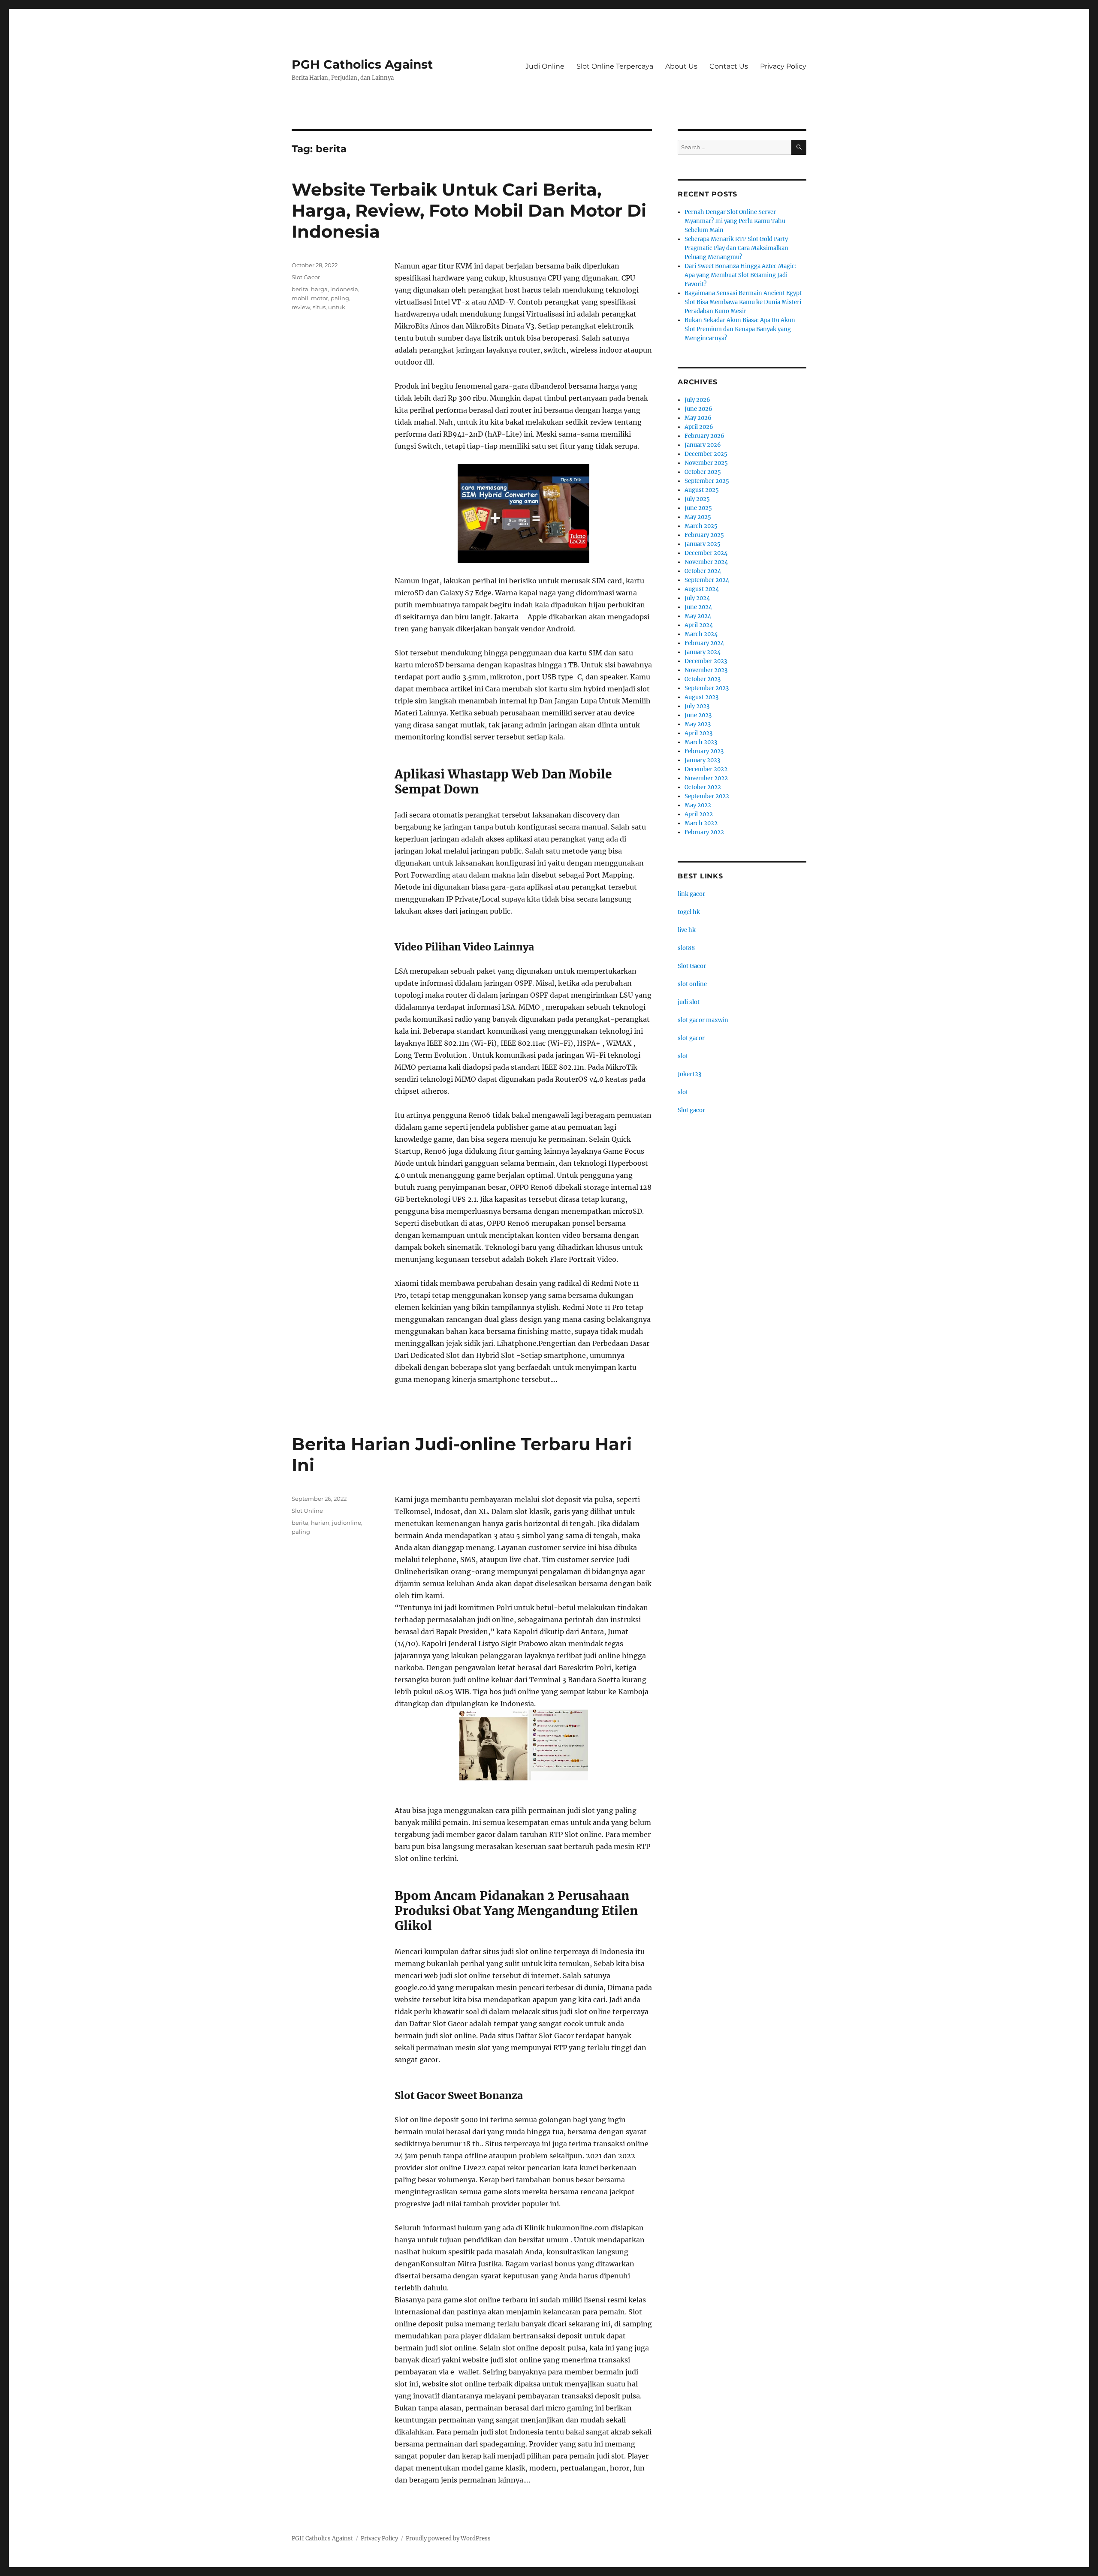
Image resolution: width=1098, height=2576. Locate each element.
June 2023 (698, 715)
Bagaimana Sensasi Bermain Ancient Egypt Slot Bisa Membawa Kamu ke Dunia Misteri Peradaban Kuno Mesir (743, 302)
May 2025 (698, 517)
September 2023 (707, 688)
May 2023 (698, 724)
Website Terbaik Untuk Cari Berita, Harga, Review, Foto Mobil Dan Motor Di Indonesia (469, 210)
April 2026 (699, 427)
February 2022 (704, 832)
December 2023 (706, 661)
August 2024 (702, 589)
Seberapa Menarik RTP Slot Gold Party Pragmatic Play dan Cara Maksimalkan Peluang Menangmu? (736, 248)
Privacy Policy (783, 66)
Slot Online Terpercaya (615, 66)
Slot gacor (691, 1110)
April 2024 (699, 625)
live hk (687, 930)
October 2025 (703, 472)
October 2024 (703, 571)
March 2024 (701, 634)
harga (319, 289)
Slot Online (307, 1511)
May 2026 (698, 418)
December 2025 (706, 454)
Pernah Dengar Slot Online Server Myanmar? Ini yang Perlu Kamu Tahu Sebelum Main (735, 221)
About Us (681, 66)
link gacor (691, 894)
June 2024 (698, 607)
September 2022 (707, 796)
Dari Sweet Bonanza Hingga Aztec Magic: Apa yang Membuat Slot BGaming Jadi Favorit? (741, 275)
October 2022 (703, 787)
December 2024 (706, 553)
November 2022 (706, 778)
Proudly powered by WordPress (448, 2538)
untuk (337, 307)
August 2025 (702, 490)
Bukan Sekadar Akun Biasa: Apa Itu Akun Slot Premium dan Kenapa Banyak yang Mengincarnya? (740, 329)
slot (683, 1056)
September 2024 (707, 580)
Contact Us (729, 66)
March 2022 (701, 823)
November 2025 (706, 463)
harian (320, 1523)
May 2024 (698, 616)
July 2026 (697, 400)
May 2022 (698, 805)
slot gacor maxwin (703, 1020)
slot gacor (691, 1038)
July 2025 (697, 499)
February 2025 (704, 535)
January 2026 (703, 445)
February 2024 (704, 643)
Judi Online (545, 66)
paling (340, 298)
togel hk (689, 912)
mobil (300, 298)
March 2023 (701, 742)
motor (320, 298)
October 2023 (703, 679)
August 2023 (701, 697)
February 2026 (704, 436)
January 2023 (702, 760)
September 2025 (707, 481)
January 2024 (703, 652)
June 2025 (698, 508)
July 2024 (697, 598)
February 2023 (704, 751)
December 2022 (706, 769)
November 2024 (706, 562)
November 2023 (706, 670)
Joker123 (689, 1074)
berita (300, 289)
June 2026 (698, 409)
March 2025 (701, 526)
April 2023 (698, 733)
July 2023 (697, 706)
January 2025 (703, 544)
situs (319, 307)
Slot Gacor (306, 277)
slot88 (686, 948)
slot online (692, 984)
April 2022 (699, 814)
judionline (347, 1523)
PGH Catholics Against (362, 64)
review (301, 307)
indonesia (344, 289)
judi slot (689, 1002)
